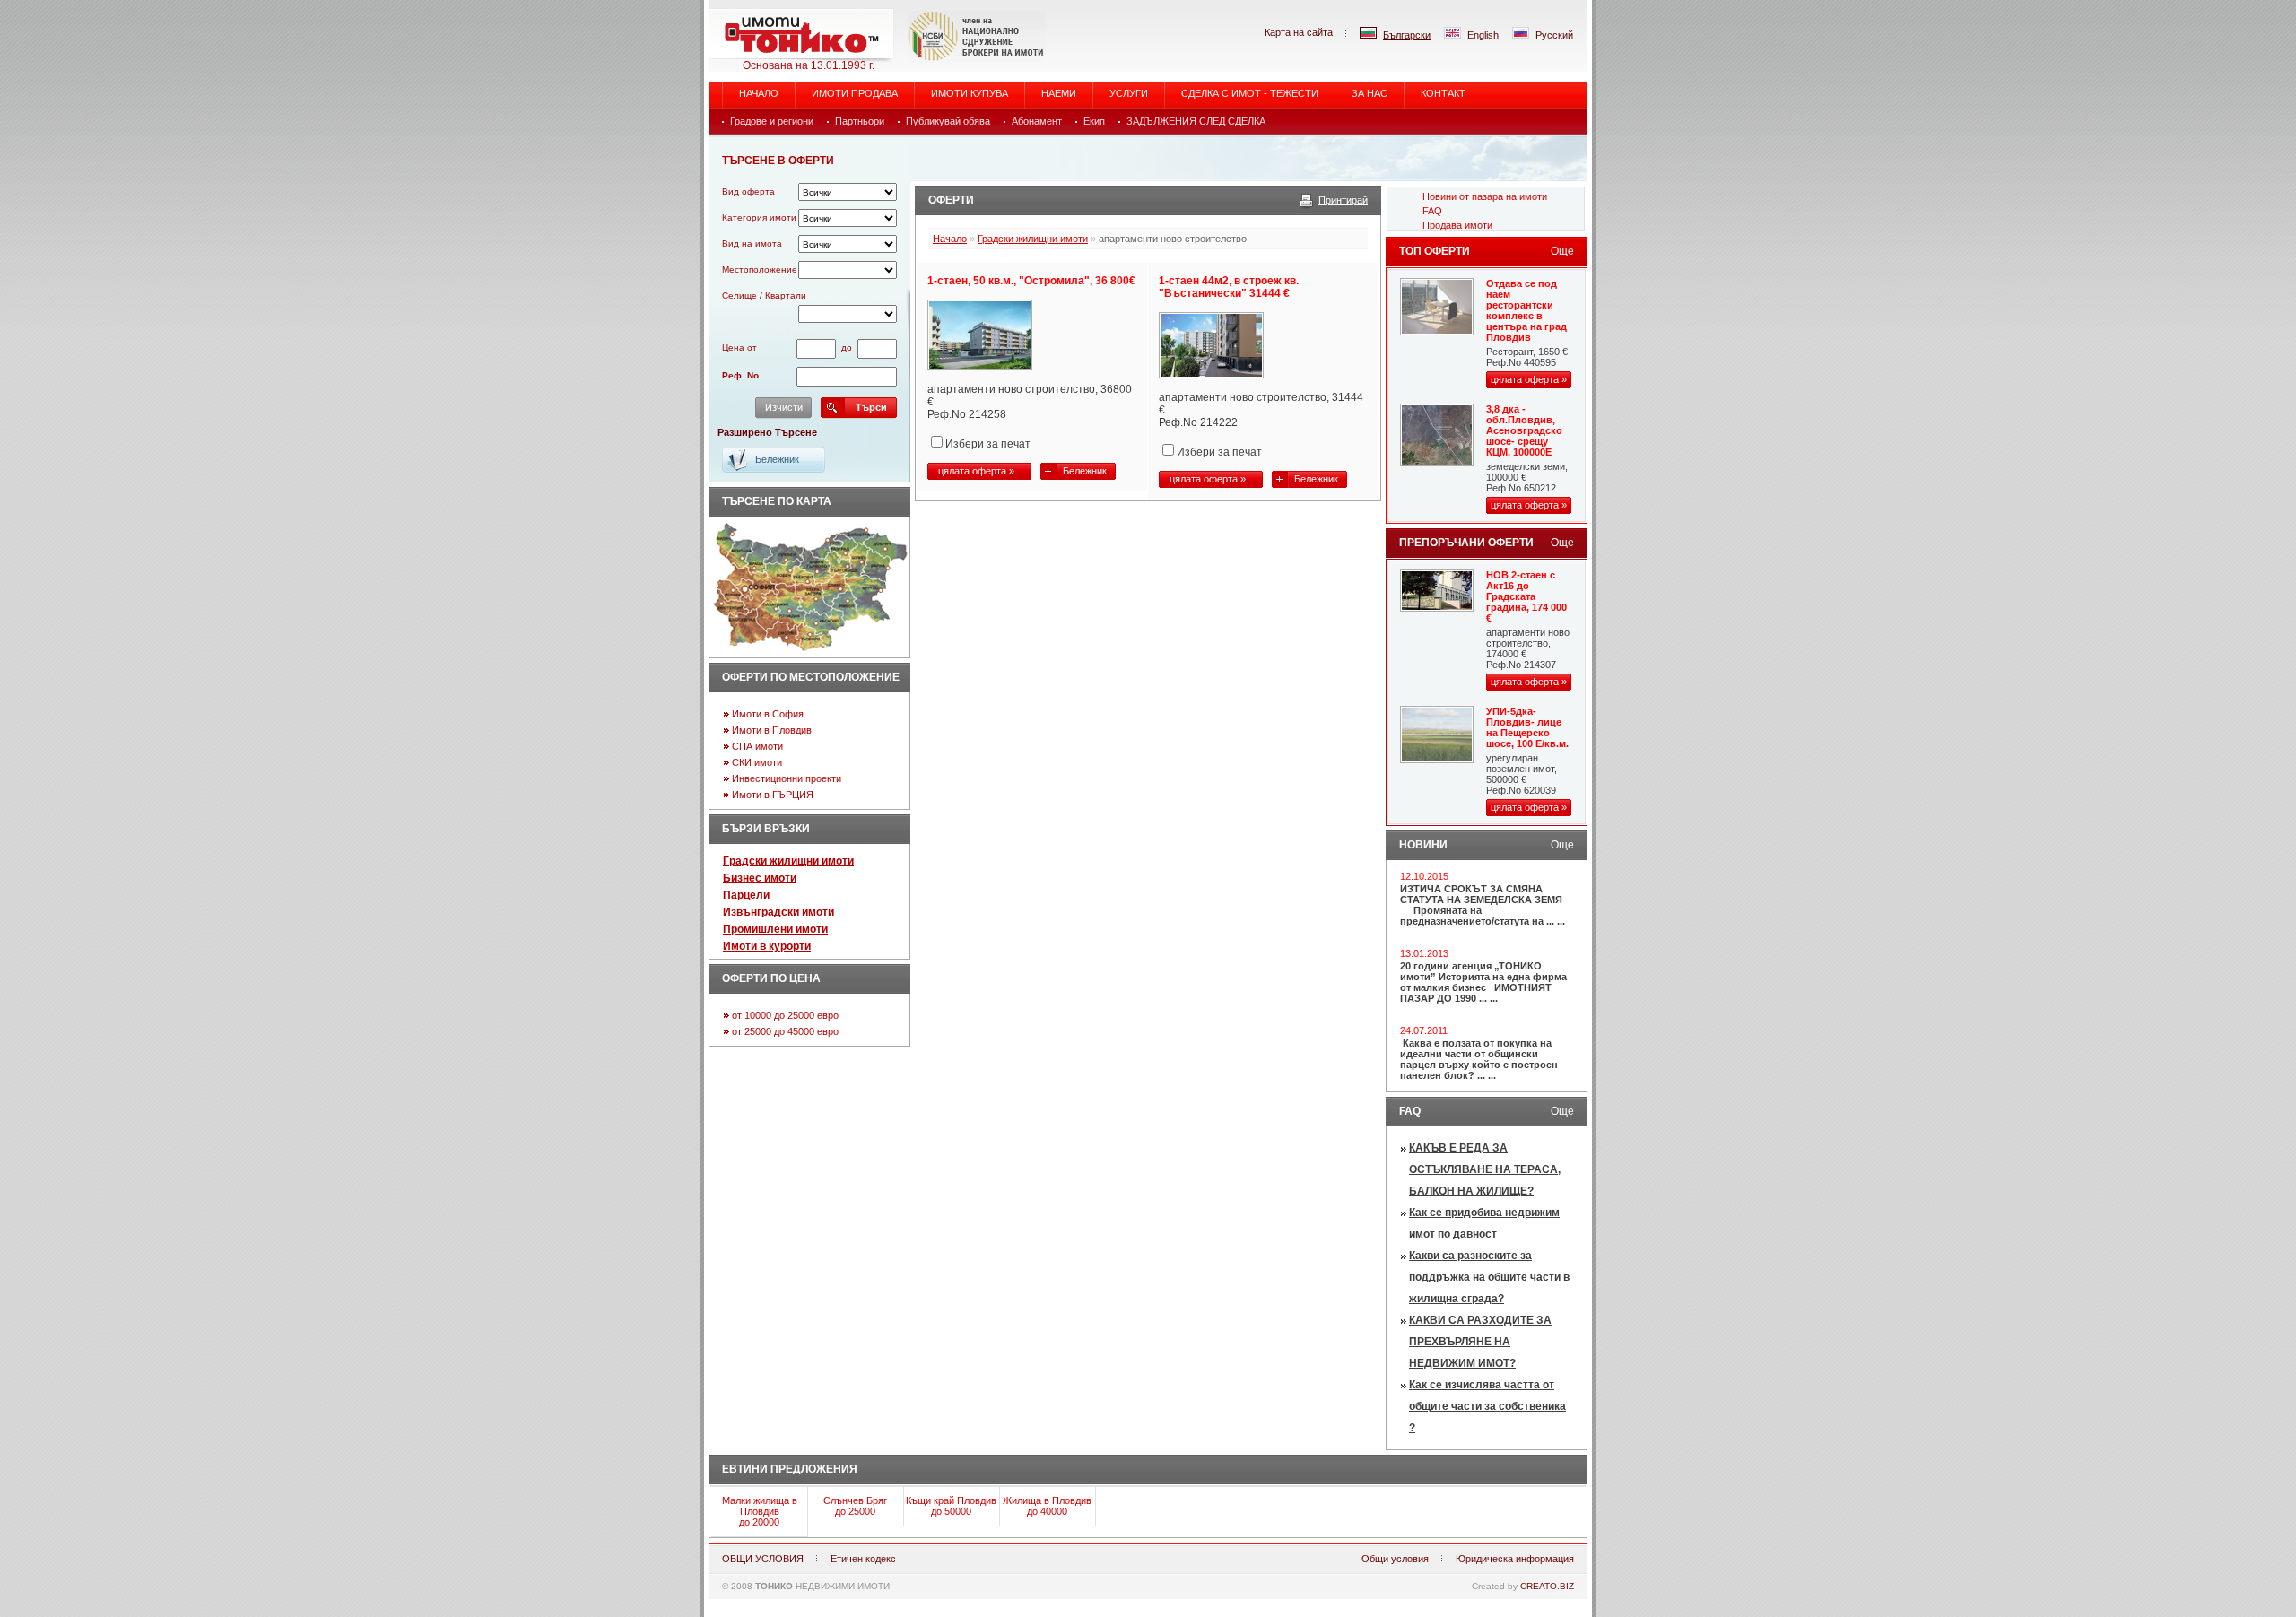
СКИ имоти (757, 762)
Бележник (1085, 471)
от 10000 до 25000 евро (785, 1015)
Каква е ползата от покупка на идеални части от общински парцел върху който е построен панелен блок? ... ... (1479, 1059)
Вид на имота (752, 243)
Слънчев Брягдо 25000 (855, 1506)
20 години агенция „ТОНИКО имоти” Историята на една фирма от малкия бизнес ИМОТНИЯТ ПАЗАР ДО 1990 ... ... (1483, 982)
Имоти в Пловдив (772, 730)
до (847, 348)
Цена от (739, 348)
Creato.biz (1547, 1586)
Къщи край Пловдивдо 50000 (951, 1506)
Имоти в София (768, 714)
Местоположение (760, 269)
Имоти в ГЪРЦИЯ (773, 795)
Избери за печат (988, 444)
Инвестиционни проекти (787, 778)
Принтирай (1343, 200)
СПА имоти (757, 746)
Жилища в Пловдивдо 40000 (1047, 1506)
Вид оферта (748, 191)
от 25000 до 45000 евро (785, 1031)
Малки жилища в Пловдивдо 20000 (760, 1511)
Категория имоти (759, 217)
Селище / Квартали (764, 296)
